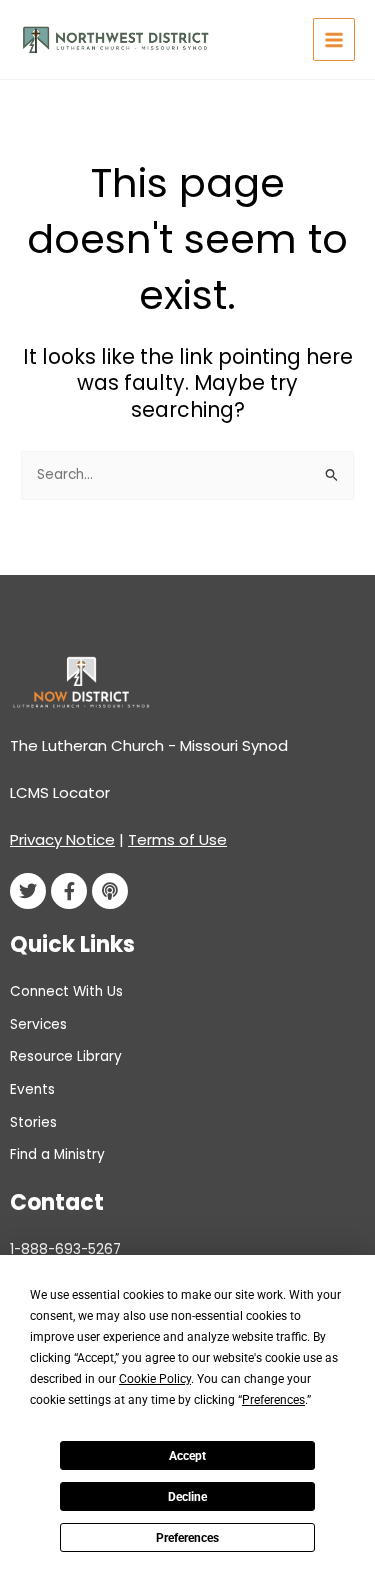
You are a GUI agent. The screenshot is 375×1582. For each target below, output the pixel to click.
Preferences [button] (273, 1400)
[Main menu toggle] (334, 39)
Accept (187, 1456)
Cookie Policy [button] (155, 1379)
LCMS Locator (60, 792)
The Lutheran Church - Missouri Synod (149, 745)
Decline (187, 1497)
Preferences (187, 1538)
